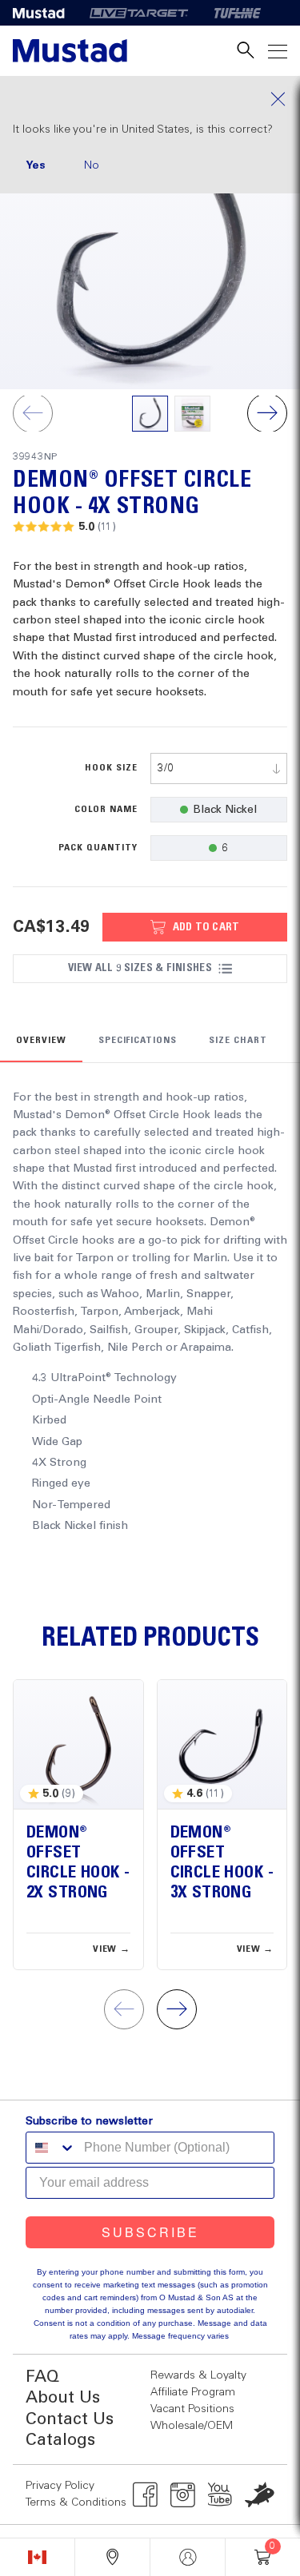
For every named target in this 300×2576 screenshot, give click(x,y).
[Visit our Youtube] (220, 2494)
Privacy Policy (60, 2486)
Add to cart (206, 927)
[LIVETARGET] (139, 13)
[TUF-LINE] (238, 13)
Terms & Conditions (76, 2502)
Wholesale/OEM (192, 2426)
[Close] (150, 99)
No (92, 165)
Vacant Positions (192, 2409)
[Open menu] (278, 51)
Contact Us (70, 2420)
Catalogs (60, 2441)
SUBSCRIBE (150, 2232)
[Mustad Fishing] (45, 13)
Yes (36, 165)
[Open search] (246, 51)
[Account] (188, 2557)
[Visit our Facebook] (145, 2494)
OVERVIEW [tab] (41, 1041)
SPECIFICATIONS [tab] (138, 1041)
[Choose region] (37, 2557)
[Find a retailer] (112, 2557)
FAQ (42, 2377)
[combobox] (219, 768)
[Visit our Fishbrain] (260, 2494)
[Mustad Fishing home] (70, 51)
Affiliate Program (193, 2392)
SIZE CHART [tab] (238, 1041)
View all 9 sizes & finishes (140, 968)
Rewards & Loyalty (198, 2375)
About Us (63, 2398)
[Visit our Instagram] (183, 2494)
